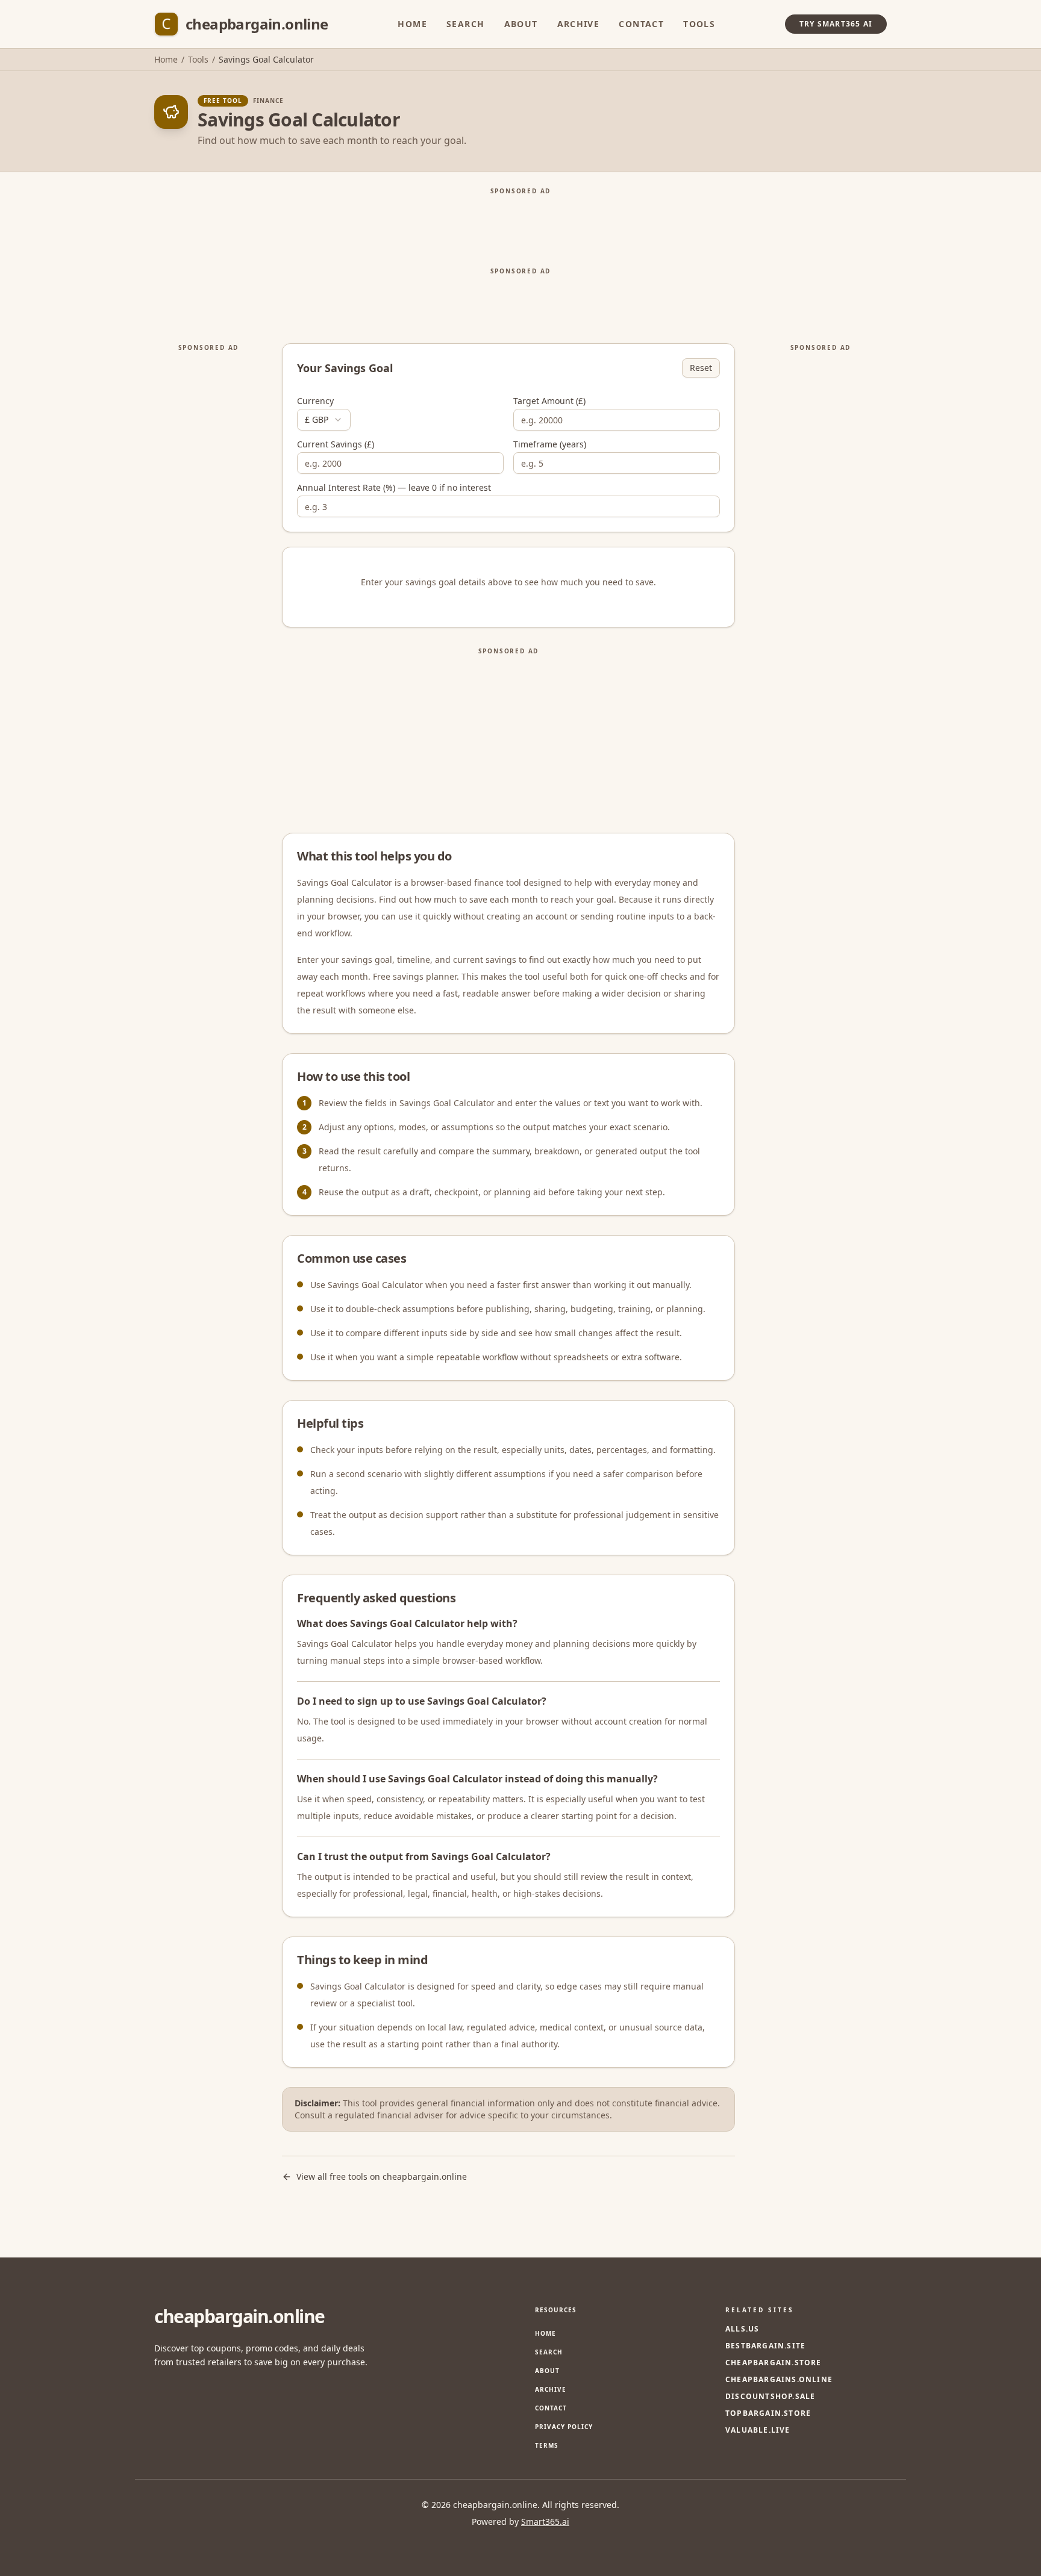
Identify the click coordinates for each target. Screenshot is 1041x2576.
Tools (699, 24)
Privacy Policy (564, 2427)
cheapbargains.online (779, 2380)
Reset (701, 368)
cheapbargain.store (774, 2363)
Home (412, 24)
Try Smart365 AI (836, 24)
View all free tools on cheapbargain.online (382, 2176)
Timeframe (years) (550, 444)
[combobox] (324, 420)
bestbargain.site (765, 2346)
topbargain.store (768, 2413)
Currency (315, 401)
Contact (641, 24)
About (521, 24)
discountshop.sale (770, 2397)
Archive (579, 24)
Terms (547, 2445)
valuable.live (758, 2430)
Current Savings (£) (336, 444)
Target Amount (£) (549, 401)
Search (465, 24)
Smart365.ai (545, 2522)
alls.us (742, 2329)
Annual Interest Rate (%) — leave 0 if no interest (394, 488)
